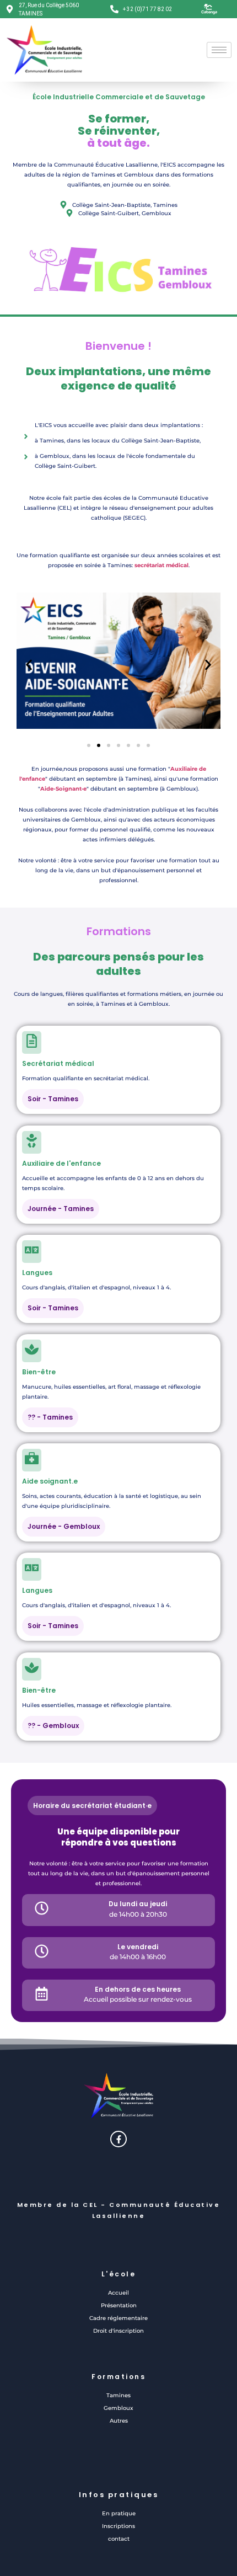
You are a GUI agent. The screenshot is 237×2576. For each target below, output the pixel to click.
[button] (29, 665)
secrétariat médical (161, 565)
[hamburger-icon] (219, 50)
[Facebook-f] (118, 2139)
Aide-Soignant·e (63, 789)
